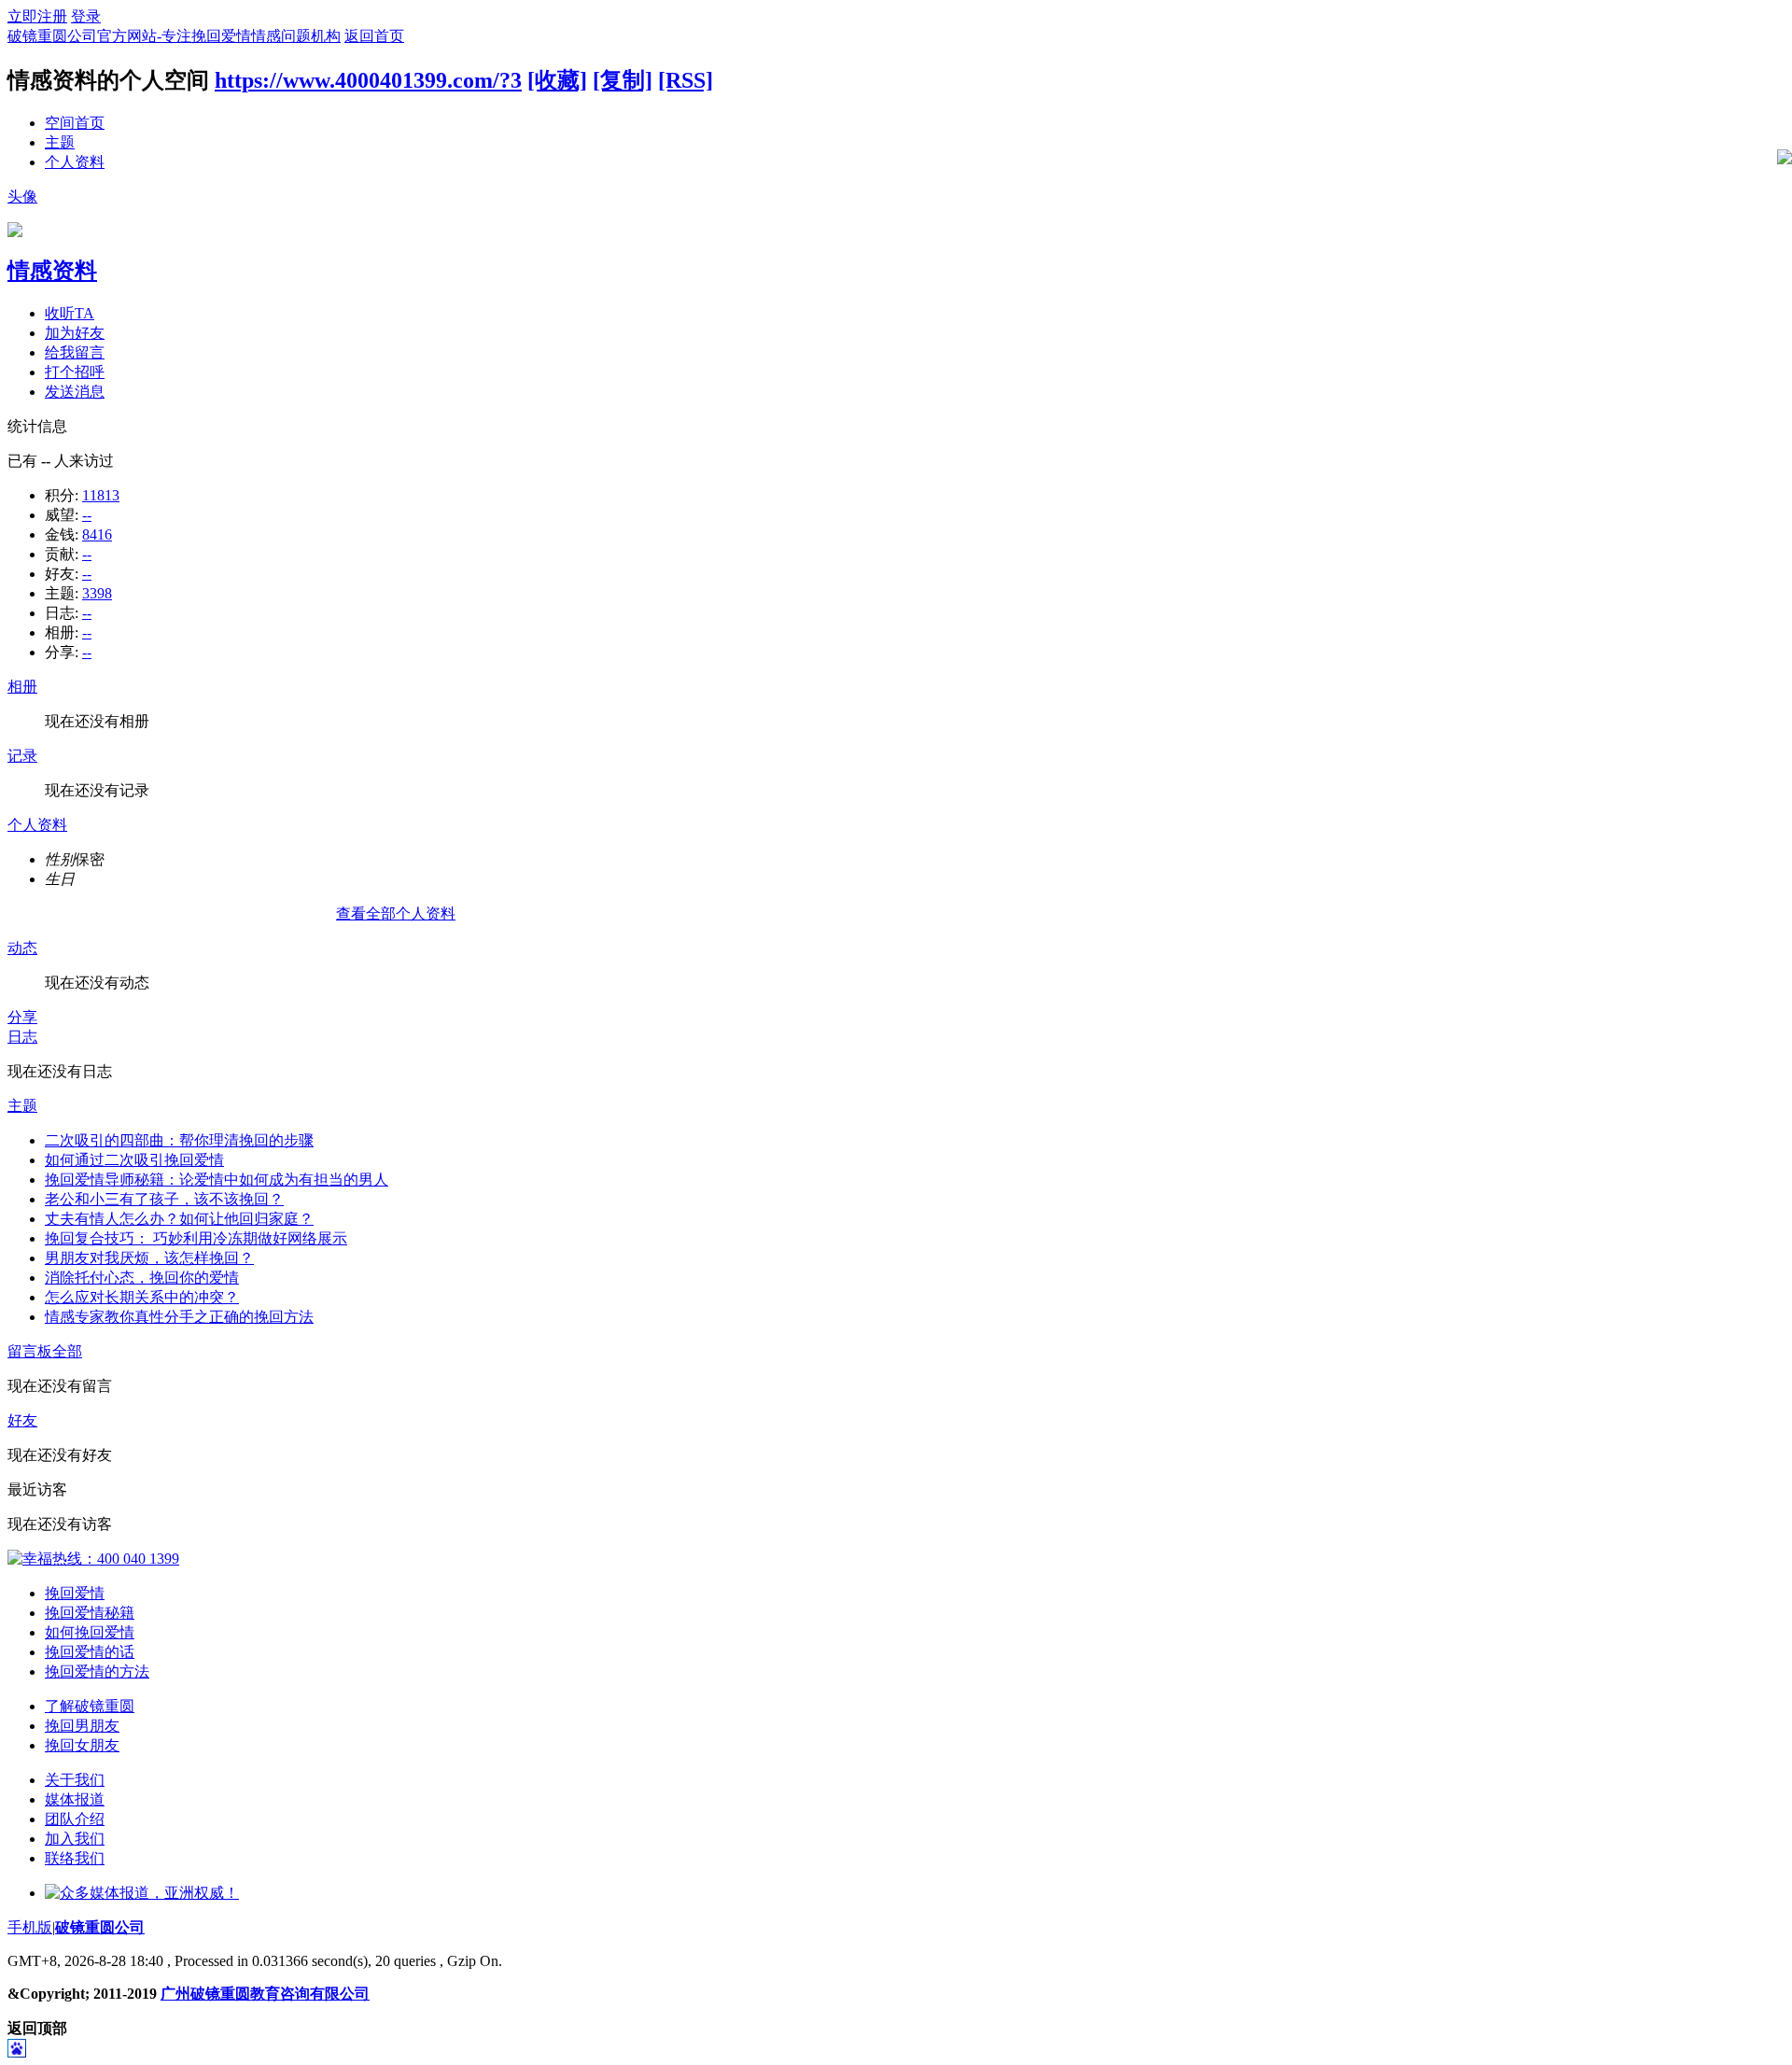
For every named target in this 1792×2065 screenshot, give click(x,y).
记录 (22, 756)
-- (87, 515)
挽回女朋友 (82, 1745)
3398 (97, 593)
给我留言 (75, 352)
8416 (97, 534)
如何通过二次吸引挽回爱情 (134, 1160)
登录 (86, 16)
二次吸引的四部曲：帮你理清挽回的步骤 (179, 1140)
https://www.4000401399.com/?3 (368, 80)
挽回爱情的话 (90, 1652)
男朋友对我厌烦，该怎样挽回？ (149, 1258)
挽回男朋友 (82, 1726)
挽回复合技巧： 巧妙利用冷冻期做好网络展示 (196, 1238)
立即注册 (37, 16)
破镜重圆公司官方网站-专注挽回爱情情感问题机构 (174, 36)
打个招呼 (75, 372)
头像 (22, 197)
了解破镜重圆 (90, 1706)
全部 (67, 1351)
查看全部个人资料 (396, 913)
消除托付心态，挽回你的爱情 (142, 1278)
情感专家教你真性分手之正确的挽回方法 (179, 1317)
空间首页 (75, 123)
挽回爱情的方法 (97, 1672)
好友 (22, 1420)
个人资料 (75, 162)
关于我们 (75, 1780)
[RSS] (686, 80)
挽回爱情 (75, 1593)
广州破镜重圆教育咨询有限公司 (265, 1994)
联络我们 (75, 1858)
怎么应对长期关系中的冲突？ (142, 1297)
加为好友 (75, 333)
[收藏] (557, 80)
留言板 (30, 1351)
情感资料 (52, 271)
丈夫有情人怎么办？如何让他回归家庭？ (179, 1219)
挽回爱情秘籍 (90, 1613)
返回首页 (374, 36)
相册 (22, 687)
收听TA (70, 313)
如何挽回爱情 (90, 1632)
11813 (101, 495)
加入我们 (75, 1839)
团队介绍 (75, 1819)
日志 (22, 1037)
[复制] (623, 80)
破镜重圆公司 (100, 1927)
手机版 (30, 1927)
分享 (22, 1017)
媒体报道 (75, 1799)
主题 (60, 142)
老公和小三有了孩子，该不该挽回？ (164, 1199)
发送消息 (75, 392)
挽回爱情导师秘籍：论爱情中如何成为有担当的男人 (217, 1180)
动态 (22, 948)
